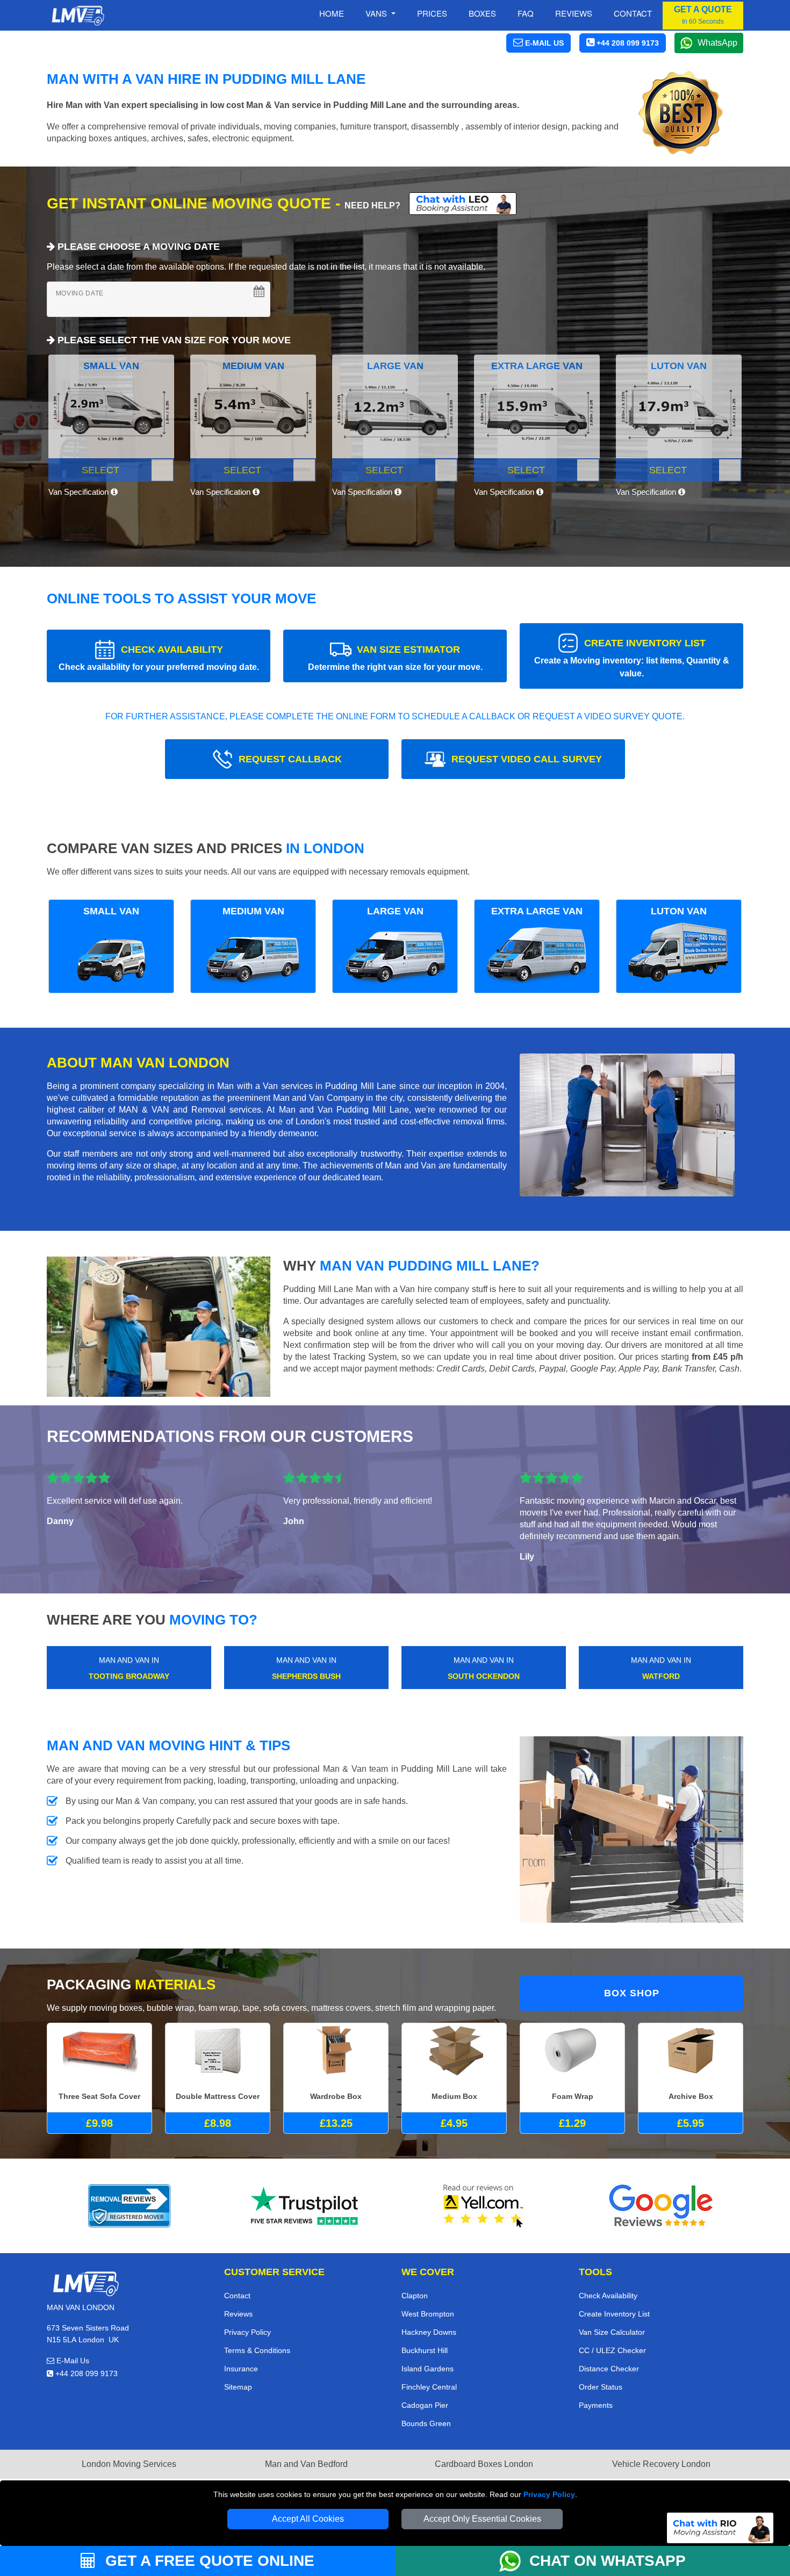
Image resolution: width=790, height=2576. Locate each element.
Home (332, 13)
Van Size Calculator (612, 2332)
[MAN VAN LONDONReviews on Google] (661, 2206)
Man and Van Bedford (306, 2464)
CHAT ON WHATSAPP (608, 2561)
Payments (596, 2405)
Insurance (241, 2369)
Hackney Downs (429, 2332)
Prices (432, 13)
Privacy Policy (549, 2494)
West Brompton (428, 2314)
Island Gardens (428, 2369)
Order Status (601, 2387)
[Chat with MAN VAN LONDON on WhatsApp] (514, 2561)
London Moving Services (129, 2464)
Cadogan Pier (425, 2405)
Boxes (482, 13)
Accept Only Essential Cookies (482, 2519)
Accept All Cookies (308, 2519)
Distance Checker (609, 2369)
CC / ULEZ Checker (612, 2350)
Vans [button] (377, 13)
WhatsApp (717, 43)
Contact (633, 13)
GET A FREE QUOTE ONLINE (208, 2561)
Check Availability (608, 2296)
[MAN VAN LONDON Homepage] (78, 16)
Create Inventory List (614, 2314)
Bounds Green (426, 2423)
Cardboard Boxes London (484, 2464)
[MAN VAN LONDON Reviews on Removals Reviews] (129, 2206)
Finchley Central (429, 2387)
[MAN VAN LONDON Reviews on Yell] (484, 2206)
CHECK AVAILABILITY (159, 658)
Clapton (415, 2296)
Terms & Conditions (257, 2350)
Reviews (574, 13)
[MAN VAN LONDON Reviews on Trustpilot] (306, 2206)
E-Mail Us (72, 2361)
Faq (526, 13)
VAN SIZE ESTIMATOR (395, 658)
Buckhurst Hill (425, 2350)
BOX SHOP (632, 1993)
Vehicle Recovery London (661, 2464)
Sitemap (238, 2387)
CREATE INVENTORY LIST (632, 658)
